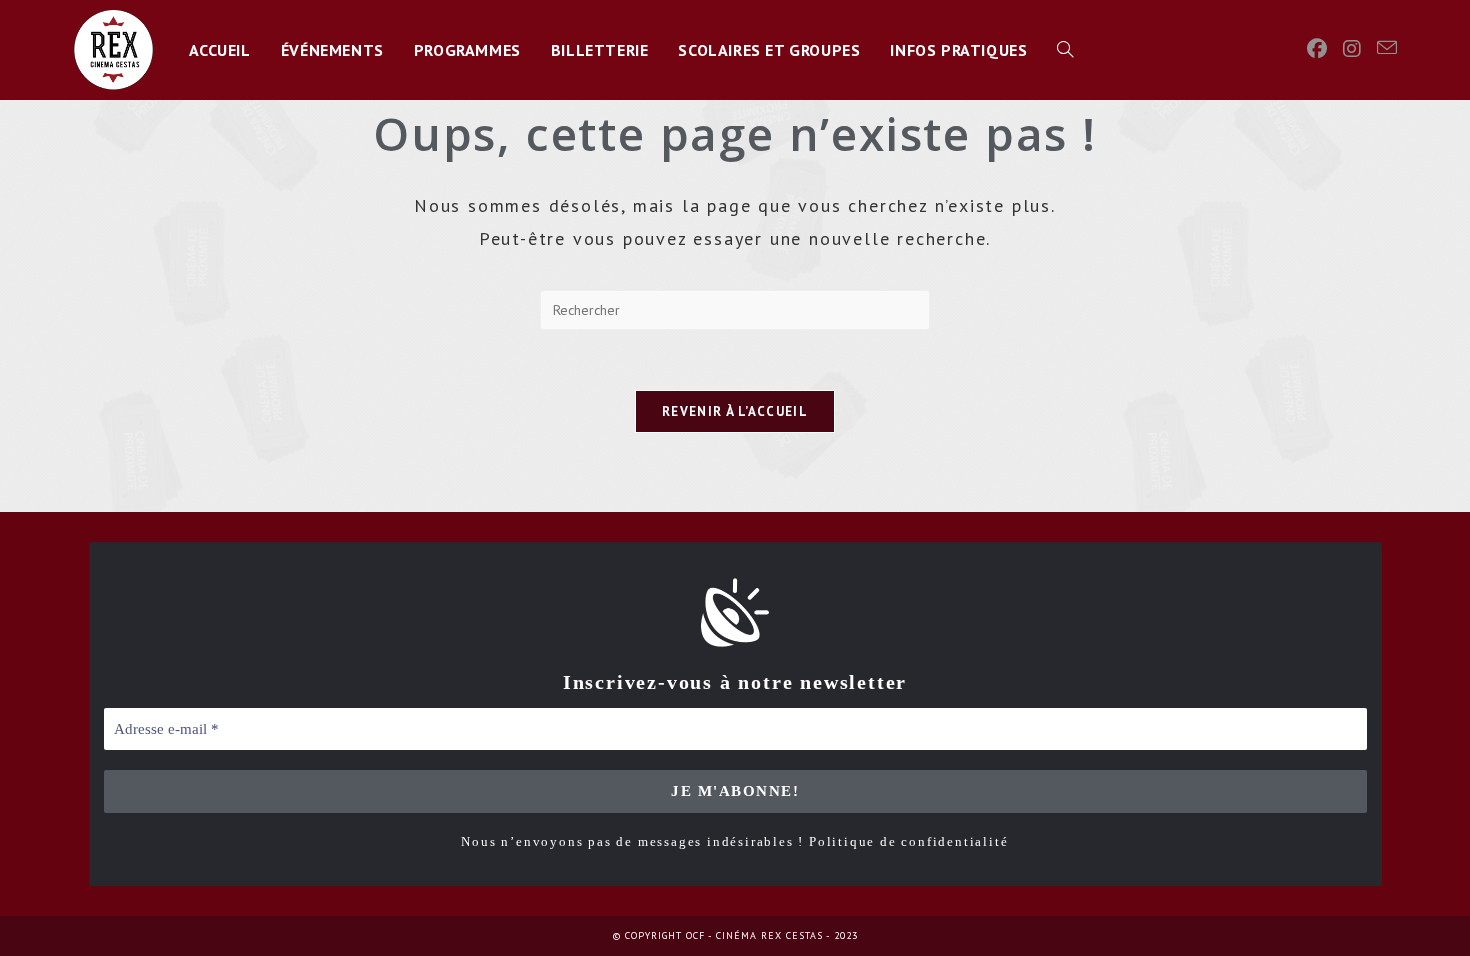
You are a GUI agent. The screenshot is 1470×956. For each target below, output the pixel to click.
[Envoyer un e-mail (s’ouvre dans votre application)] (1387, 48)
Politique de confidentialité (908, 841)
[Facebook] (1317, 49)
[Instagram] (1352, 49)
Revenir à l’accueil (735, 411)
